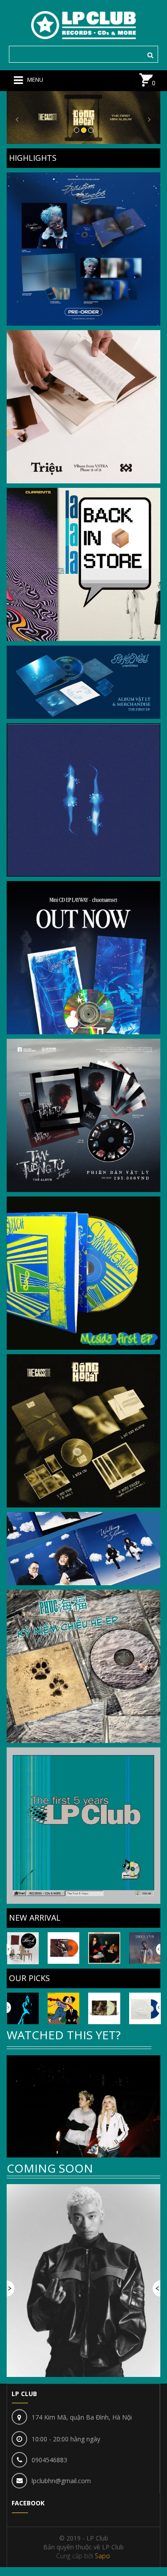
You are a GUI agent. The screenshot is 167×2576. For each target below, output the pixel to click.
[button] (18, 118)
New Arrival (35, 1918)
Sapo (102, 2556)
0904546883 (49, 2460)
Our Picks (29, 1978)
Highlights (33, 158)
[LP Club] (83, 24)
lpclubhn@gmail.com (61, 2481)
